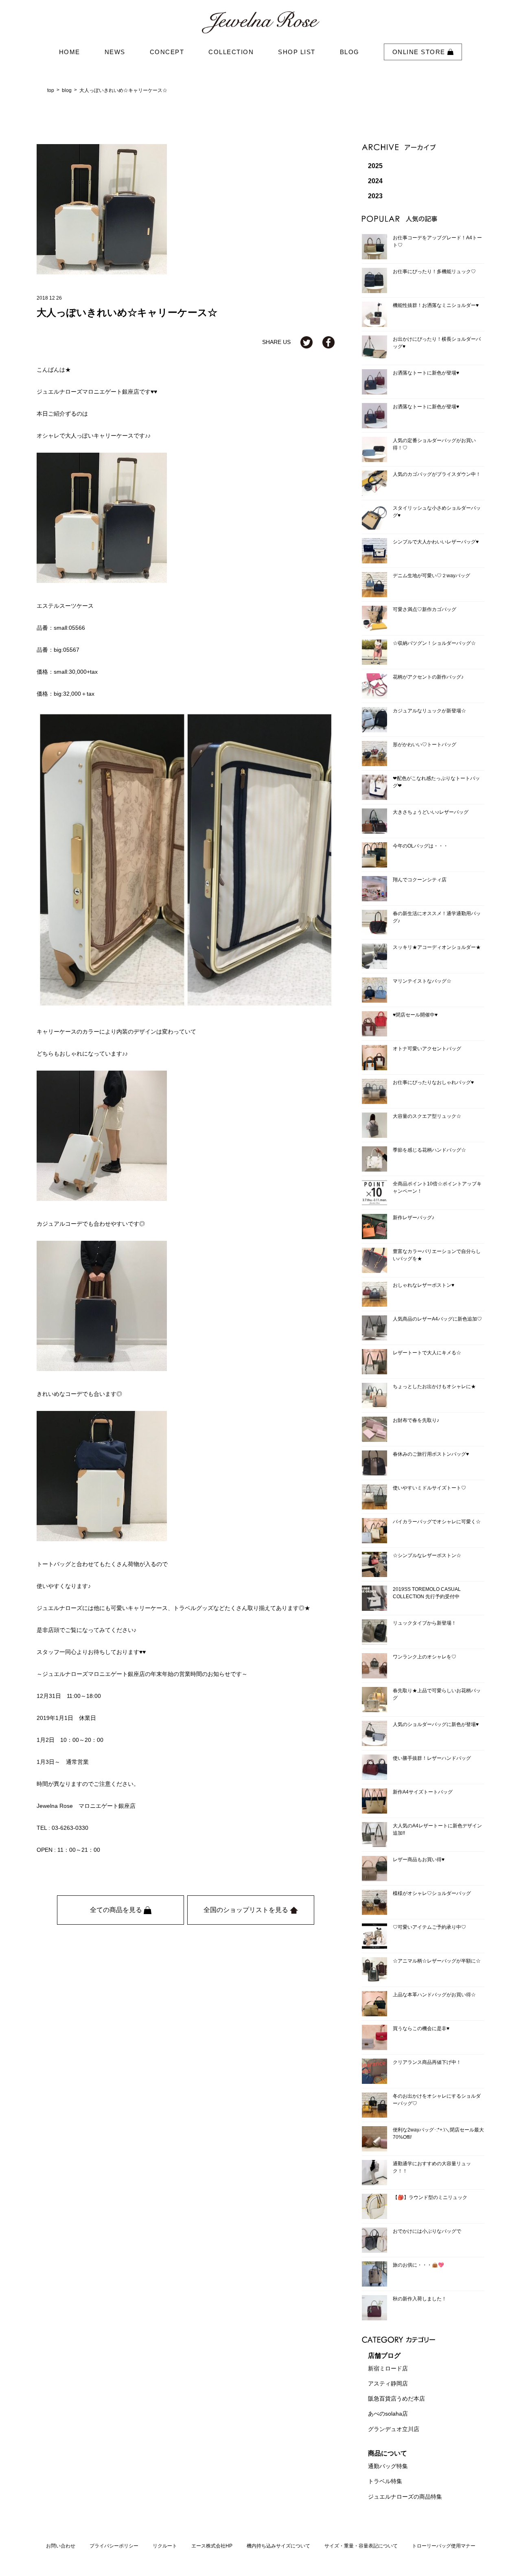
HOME (70, 52)
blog (67, 90)
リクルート (165, 2546)
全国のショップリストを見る (247, 1910)
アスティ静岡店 (388, 2383)
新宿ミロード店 (388, 2368)
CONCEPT (167, 52)
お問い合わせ (61, 2546)
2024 (375, 181)
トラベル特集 (385, 2482)
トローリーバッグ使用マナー (444, 2546)
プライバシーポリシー (114, 2546)
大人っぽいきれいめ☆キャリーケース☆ (123, 90)
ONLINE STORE (420, 52)
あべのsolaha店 (388, 2414)
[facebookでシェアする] (328, 342)
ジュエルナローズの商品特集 (405, 2497)
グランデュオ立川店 (394, 2429)
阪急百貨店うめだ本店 (396, 2399)
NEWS (115, 52)
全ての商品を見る (117, 1910)
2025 (375, 166)
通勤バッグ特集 (388, 2466)
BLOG (350, 52)
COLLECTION (231, 52)
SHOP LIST (297, 52)
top (51, 90)
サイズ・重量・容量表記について (361, 2546)
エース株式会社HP (212, 2546)
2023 (375, 196)
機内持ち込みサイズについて (278, 2546)
